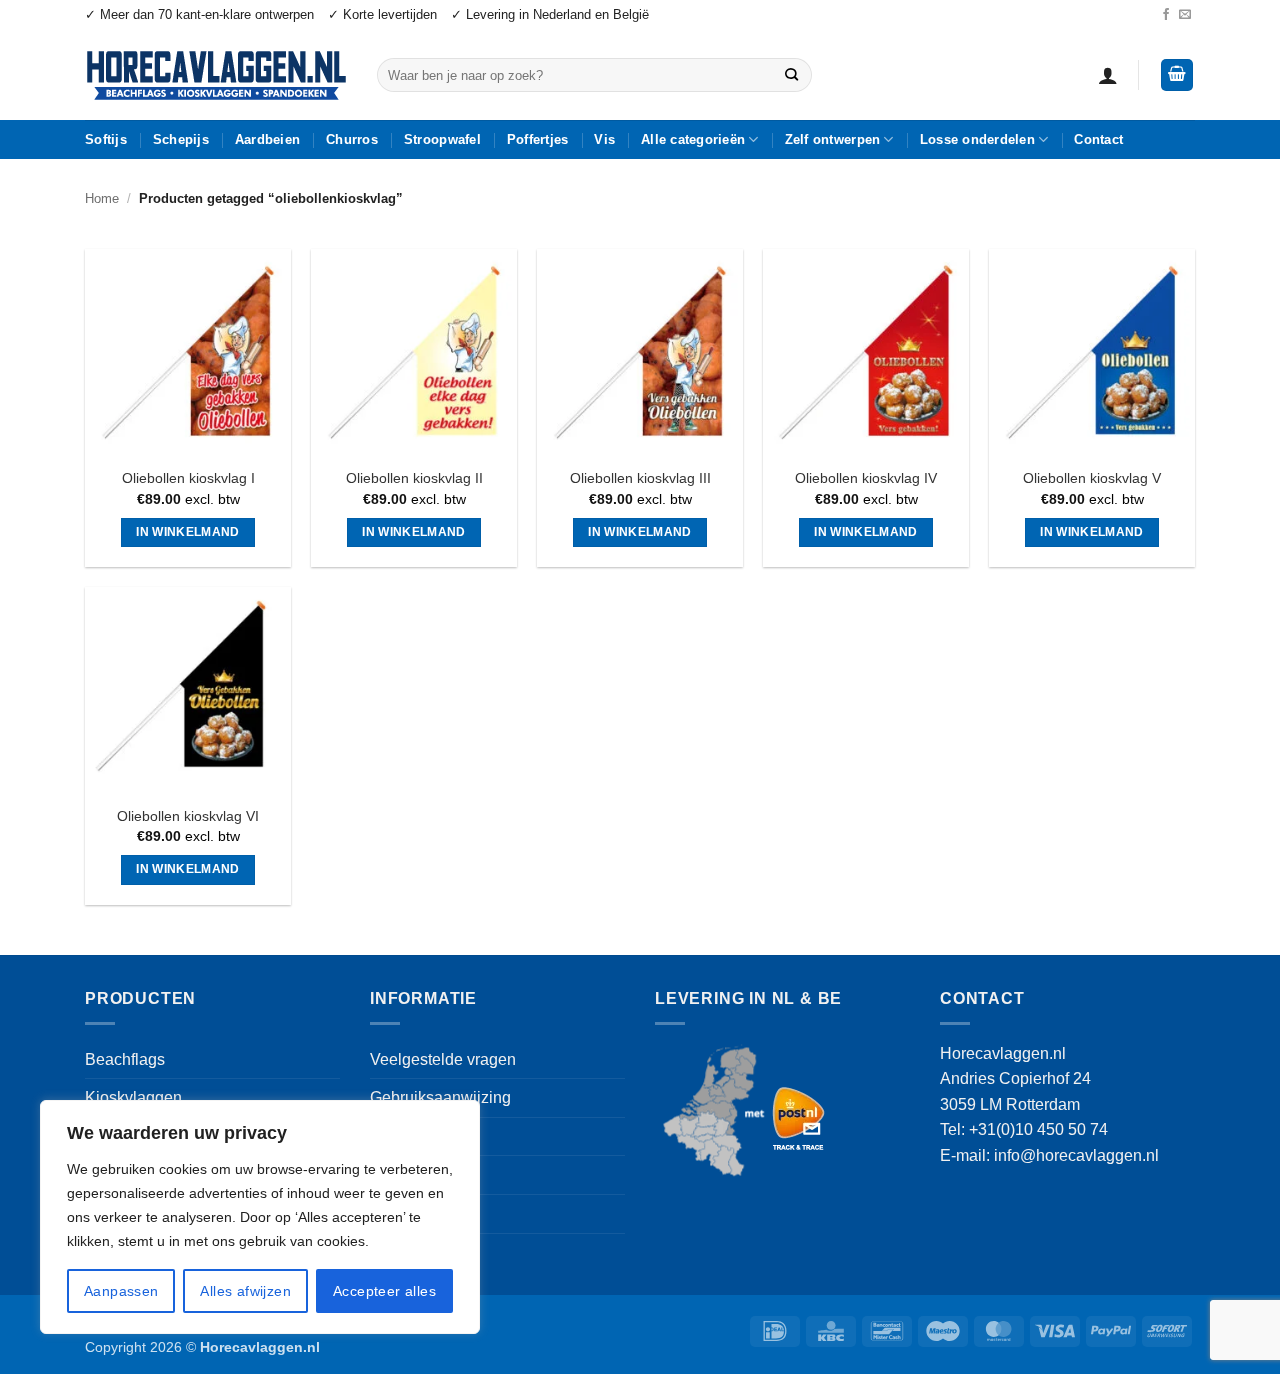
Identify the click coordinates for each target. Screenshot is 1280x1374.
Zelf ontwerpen (833, 139)
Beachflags (125, 1059)
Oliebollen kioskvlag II (414, 478)
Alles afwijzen (245, 1291)
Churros (352, 139)
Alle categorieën (693, 139)
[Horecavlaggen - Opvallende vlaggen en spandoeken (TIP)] (216, 75)
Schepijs (181, 139)
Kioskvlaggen (133, 1097)
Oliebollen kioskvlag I (188, 478)
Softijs (106, 139)
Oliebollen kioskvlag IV (866, 478)
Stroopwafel (442, 139)
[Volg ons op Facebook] (1166, 15)
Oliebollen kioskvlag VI (188, 816)
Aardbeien (267, 139)
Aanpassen (121, 1291)
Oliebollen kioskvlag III (640, 478)
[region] (260, 1217)
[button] (1108, 75)
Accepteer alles (384, 1291)
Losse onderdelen (977, 139)
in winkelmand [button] (188, 532)
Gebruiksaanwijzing (440, 1097)
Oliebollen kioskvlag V (1092, 478)
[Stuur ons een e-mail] (1185, 15)
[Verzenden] (791, 75)
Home (102, 198)
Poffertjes (538, 139)
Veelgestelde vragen (443, 1059)
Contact (1098, 139)
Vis (604, 139)
